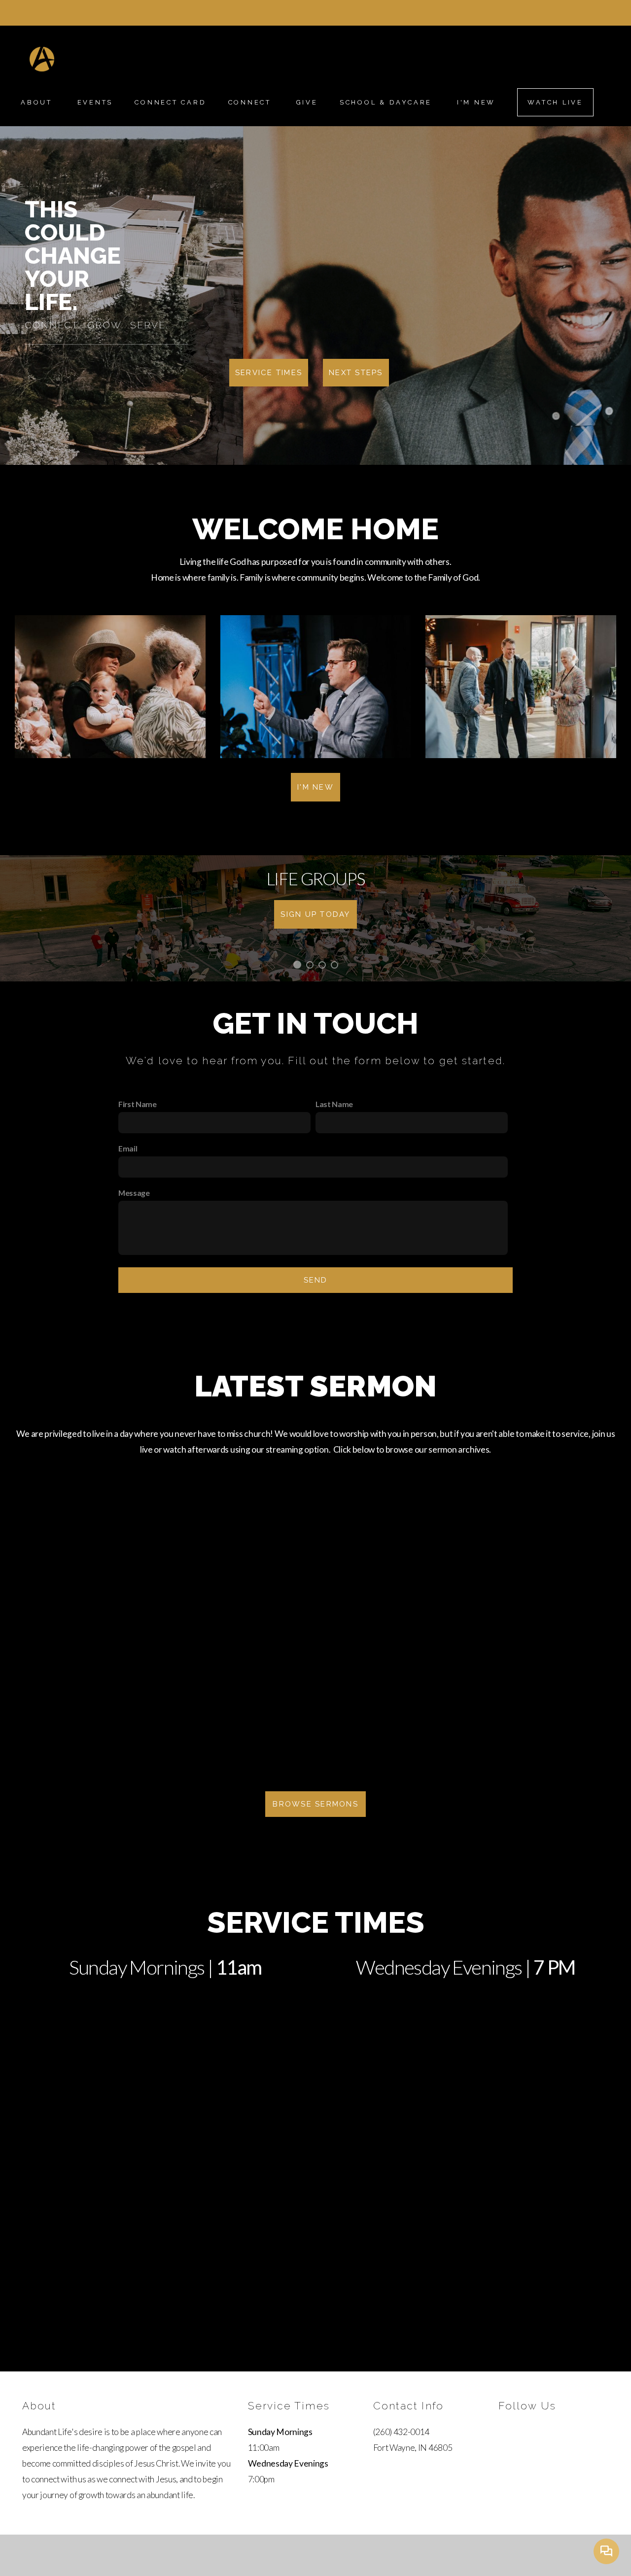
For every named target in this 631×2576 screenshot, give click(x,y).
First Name (138, 1104)
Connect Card (170, 102)
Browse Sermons (315, 1804)
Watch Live (555, 102)
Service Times (269, 373)
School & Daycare (387, 102)
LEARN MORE (315, 914)
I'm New (476, 102)
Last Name (334, 1104)
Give (307, 102)
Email (128, 1148)
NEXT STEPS (356, 373)
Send (316, 1280)
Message (134, 1193)
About (38, 102)
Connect (251, 102)
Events (95, 102)
